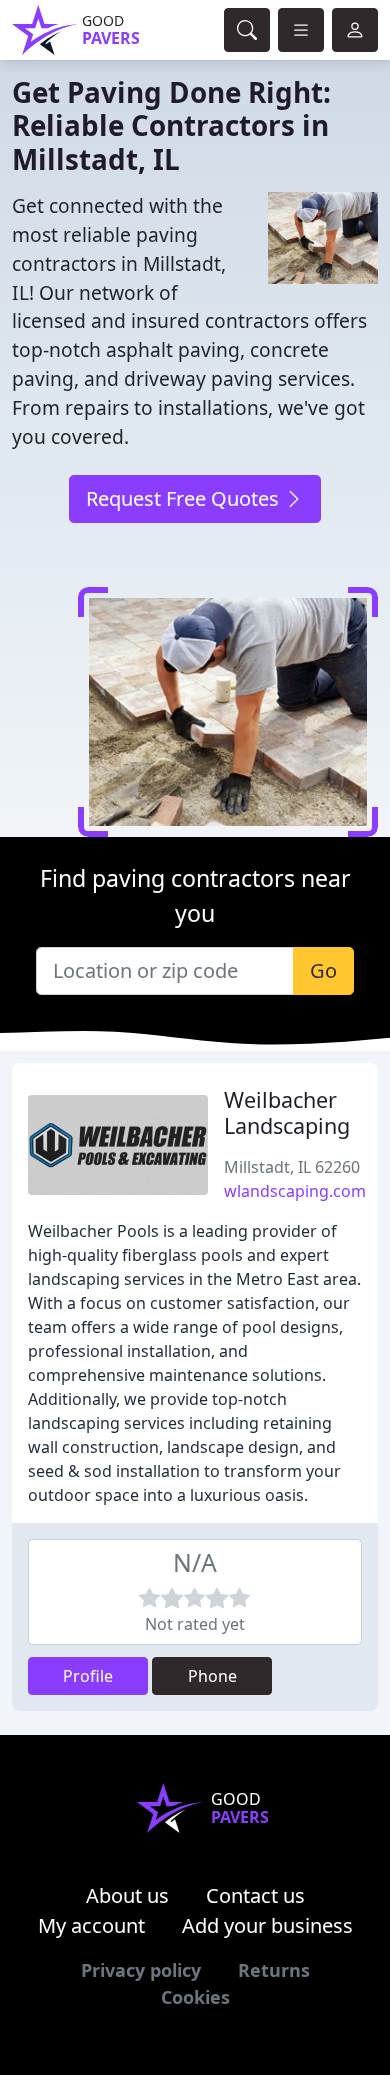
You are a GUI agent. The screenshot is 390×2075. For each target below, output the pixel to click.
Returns (274, 1970)
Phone (212, 1676)
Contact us (255, 1895)
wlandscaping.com (295, 1191)
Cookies (195, 1997)
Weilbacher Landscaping (287, 1112)
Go (323, 970)
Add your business (267, 1925)
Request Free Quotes (185, 498)
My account (91, 1925)
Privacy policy (141, 1970)
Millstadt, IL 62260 (292, 1167)
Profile (88, 1676)
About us (127, 1895)
